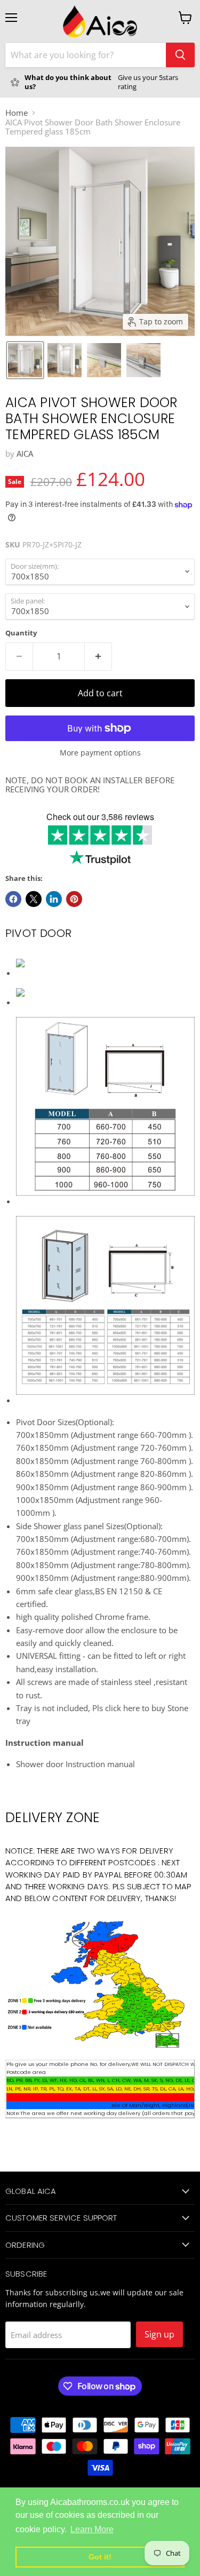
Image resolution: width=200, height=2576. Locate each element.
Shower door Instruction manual (75, 1764)
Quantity (21, 633)
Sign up (159, 2334)
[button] (25, 360)
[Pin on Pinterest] (74, 899)
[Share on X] (34, 899)
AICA (25, 454)
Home (17, 113)
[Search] (180, 55)
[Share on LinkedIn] (54, 899)
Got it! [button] (100, 2557)
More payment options (100, 753)
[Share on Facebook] (13, 899)
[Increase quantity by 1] (98, 656)
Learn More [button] (92, 2529)
